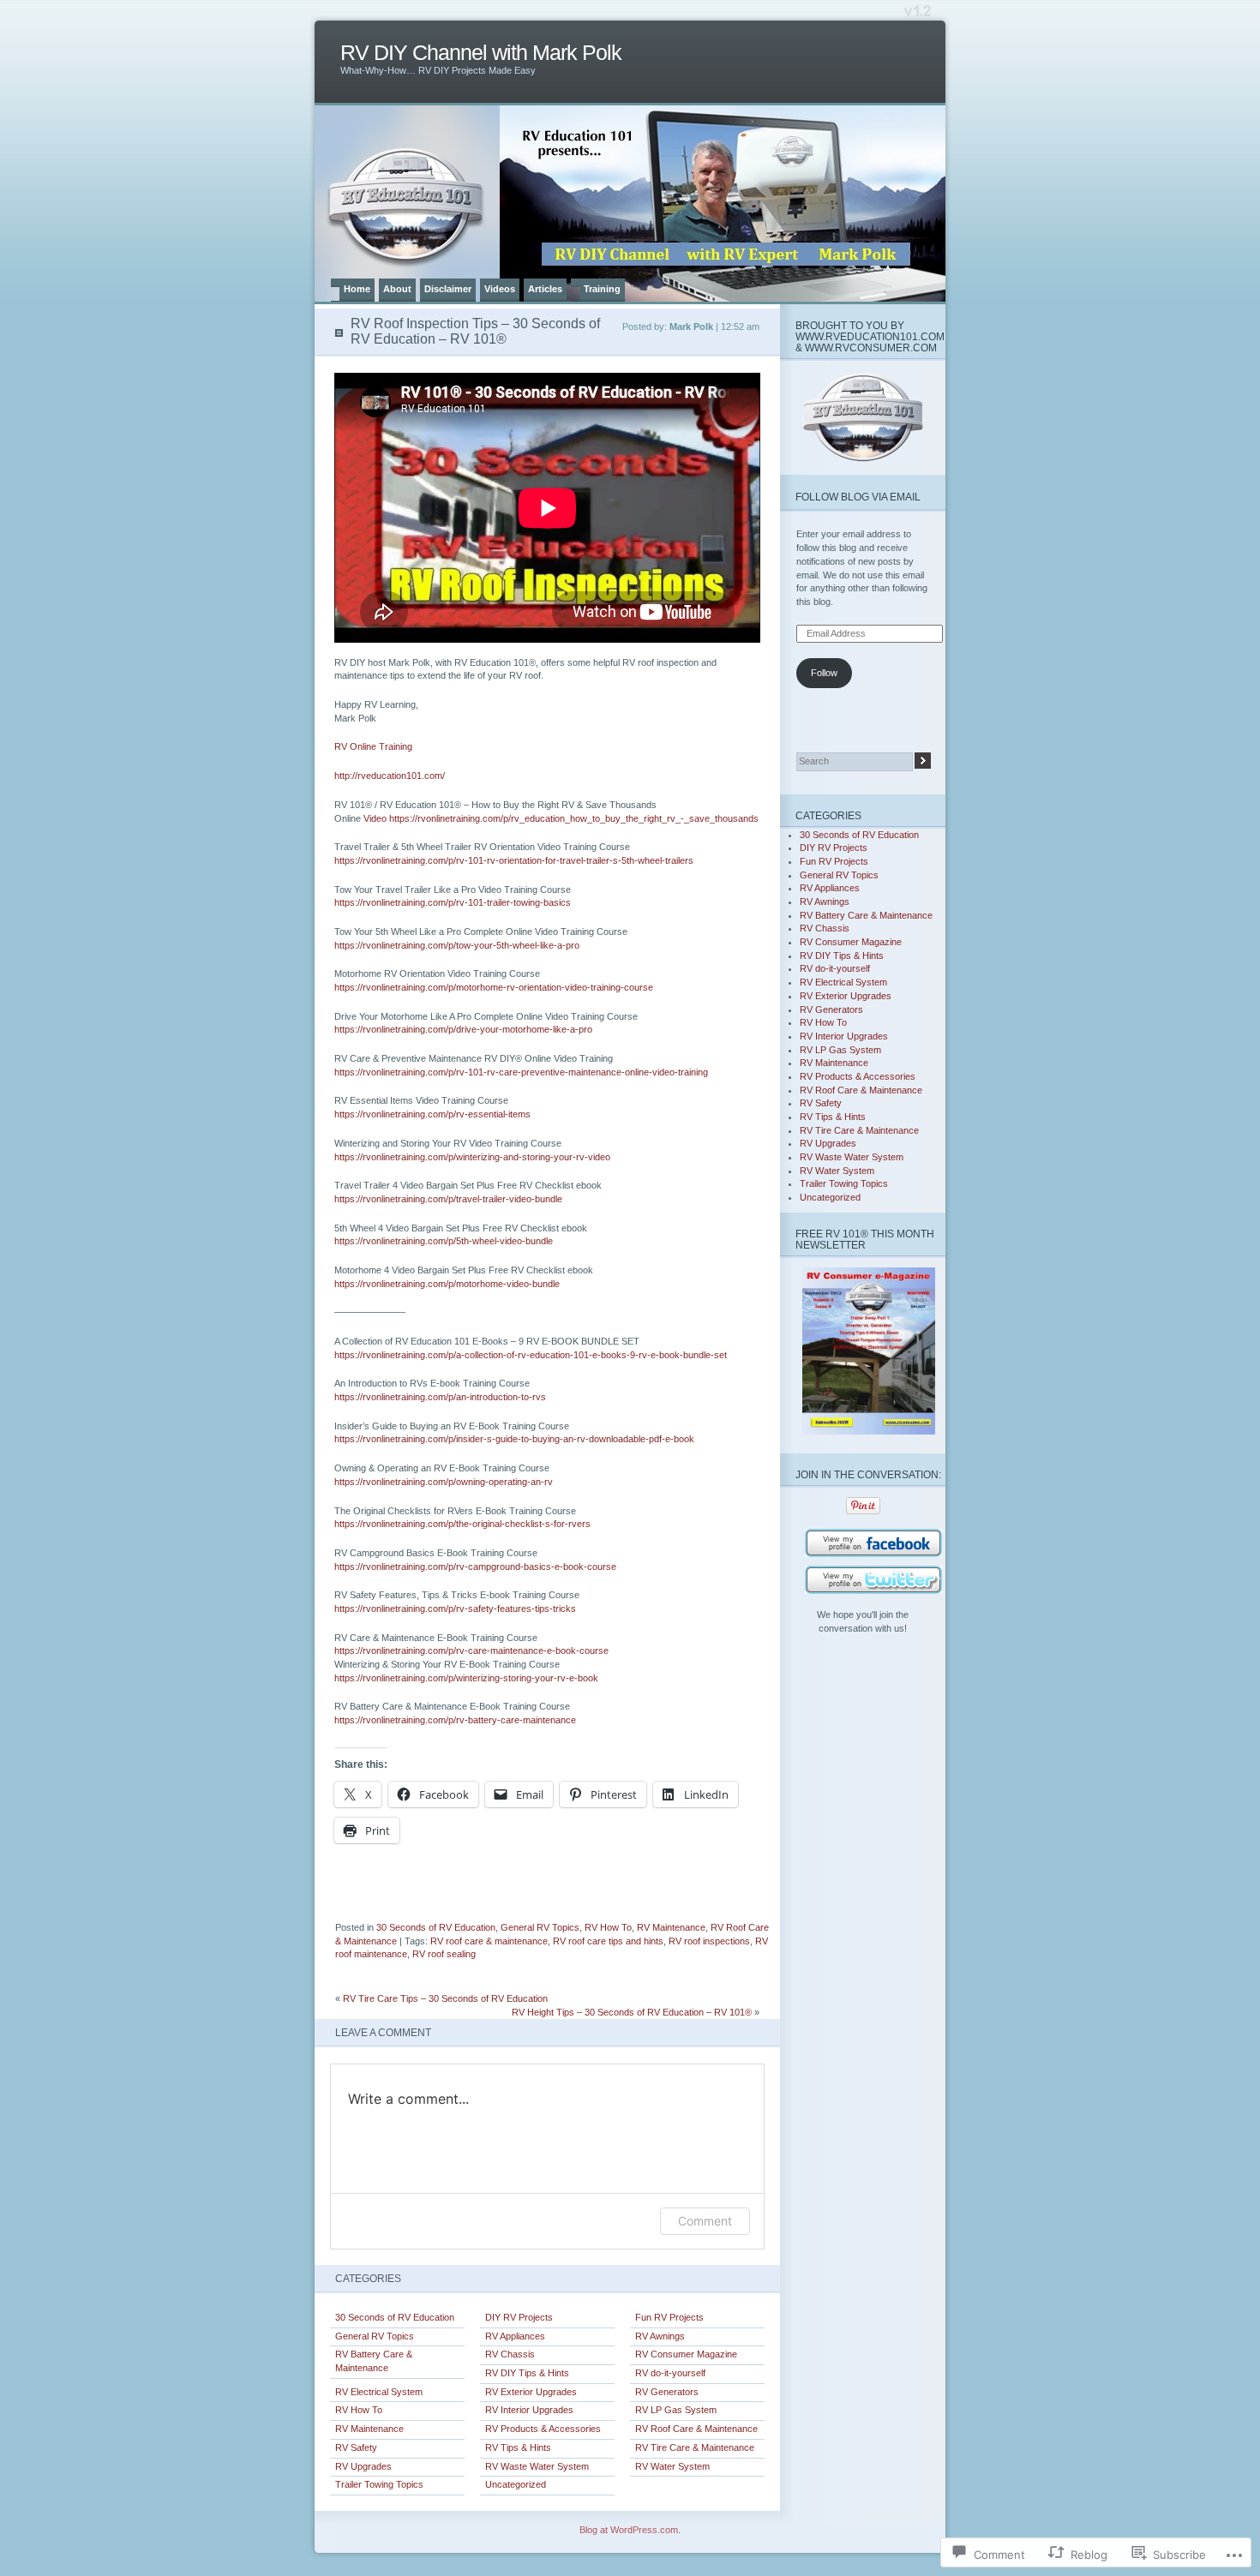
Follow (824, 673)
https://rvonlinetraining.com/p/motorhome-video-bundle (447, 1284)
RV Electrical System (379, 2392)
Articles (545, 289)
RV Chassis (510, 2354)
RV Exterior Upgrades (531, 2392)
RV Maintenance (671, 1927)
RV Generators (667, 2392)
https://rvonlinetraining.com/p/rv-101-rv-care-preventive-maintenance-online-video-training (521, 1072)
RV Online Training (373, 746)
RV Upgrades (363, 2466)
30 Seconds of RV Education (436, 1927)
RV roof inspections (709, 1941)
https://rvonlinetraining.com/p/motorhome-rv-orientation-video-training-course (494, 987)
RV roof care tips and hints (608, 1941)
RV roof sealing (444, 1954)
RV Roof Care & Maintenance (696, 2429)
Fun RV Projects (669, 2317)
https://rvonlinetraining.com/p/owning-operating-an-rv (444, 1482)
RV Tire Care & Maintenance (695, 2447)
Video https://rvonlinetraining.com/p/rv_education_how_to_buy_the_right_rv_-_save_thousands (561, 818)
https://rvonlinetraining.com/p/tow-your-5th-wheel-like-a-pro (457, 945)
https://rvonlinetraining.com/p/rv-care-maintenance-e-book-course (471, 1650)
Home (357, 289)
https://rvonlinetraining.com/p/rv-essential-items (432, 1114)
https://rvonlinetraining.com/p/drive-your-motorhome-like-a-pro (463, 1029)
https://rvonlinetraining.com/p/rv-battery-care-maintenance (455, 1720)
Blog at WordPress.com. (630, 2530)
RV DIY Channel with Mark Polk (481, 53)
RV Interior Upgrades (529, 2410)
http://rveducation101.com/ (390, 776)
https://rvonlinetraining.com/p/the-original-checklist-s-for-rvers (462, 1524)
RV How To (608, 1927)
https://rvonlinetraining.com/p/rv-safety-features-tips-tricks (455, 1609)
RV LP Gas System (676, 2410)
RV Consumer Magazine (686, 2354)
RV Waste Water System (537, 2466)
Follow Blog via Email (858, 497)
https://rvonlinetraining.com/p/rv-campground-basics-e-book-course (475, 1567)
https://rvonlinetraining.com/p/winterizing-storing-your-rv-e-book (466, 1678)
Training (602, 289)
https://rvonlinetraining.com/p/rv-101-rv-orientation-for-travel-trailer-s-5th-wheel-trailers (514, 860)
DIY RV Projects (519, 2317)
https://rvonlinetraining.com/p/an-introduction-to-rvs (440, 1397)
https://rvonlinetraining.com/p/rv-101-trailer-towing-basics (453, 902)
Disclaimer (448, 289)
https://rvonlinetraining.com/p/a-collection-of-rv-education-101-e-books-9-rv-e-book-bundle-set (531, 1355)
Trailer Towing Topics (379, 2484)
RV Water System (672, 2466)
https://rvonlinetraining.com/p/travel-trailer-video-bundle (448, 1199)
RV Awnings (660, 2336)
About (397, 289)
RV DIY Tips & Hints (527, 2373)
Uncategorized (516, 2484)
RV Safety (356, 2447)
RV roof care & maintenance (489, 1941)
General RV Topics (540, 1927)
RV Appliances (515, 2336)
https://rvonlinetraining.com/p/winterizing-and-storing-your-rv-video (472, 1157)
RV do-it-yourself (670, 2373)
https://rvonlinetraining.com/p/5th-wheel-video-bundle (444, 1241)
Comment (705, 2221)
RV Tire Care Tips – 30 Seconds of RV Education (445, 1998)
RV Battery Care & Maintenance (374, 2361)
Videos (500, 289)
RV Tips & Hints (518, 2447)
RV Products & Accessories (543, 2429)
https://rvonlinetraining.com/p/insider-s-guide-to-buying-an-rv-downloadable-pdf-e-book (514, 1439)
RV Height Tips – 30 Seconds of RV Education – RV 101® (632, 2012)
